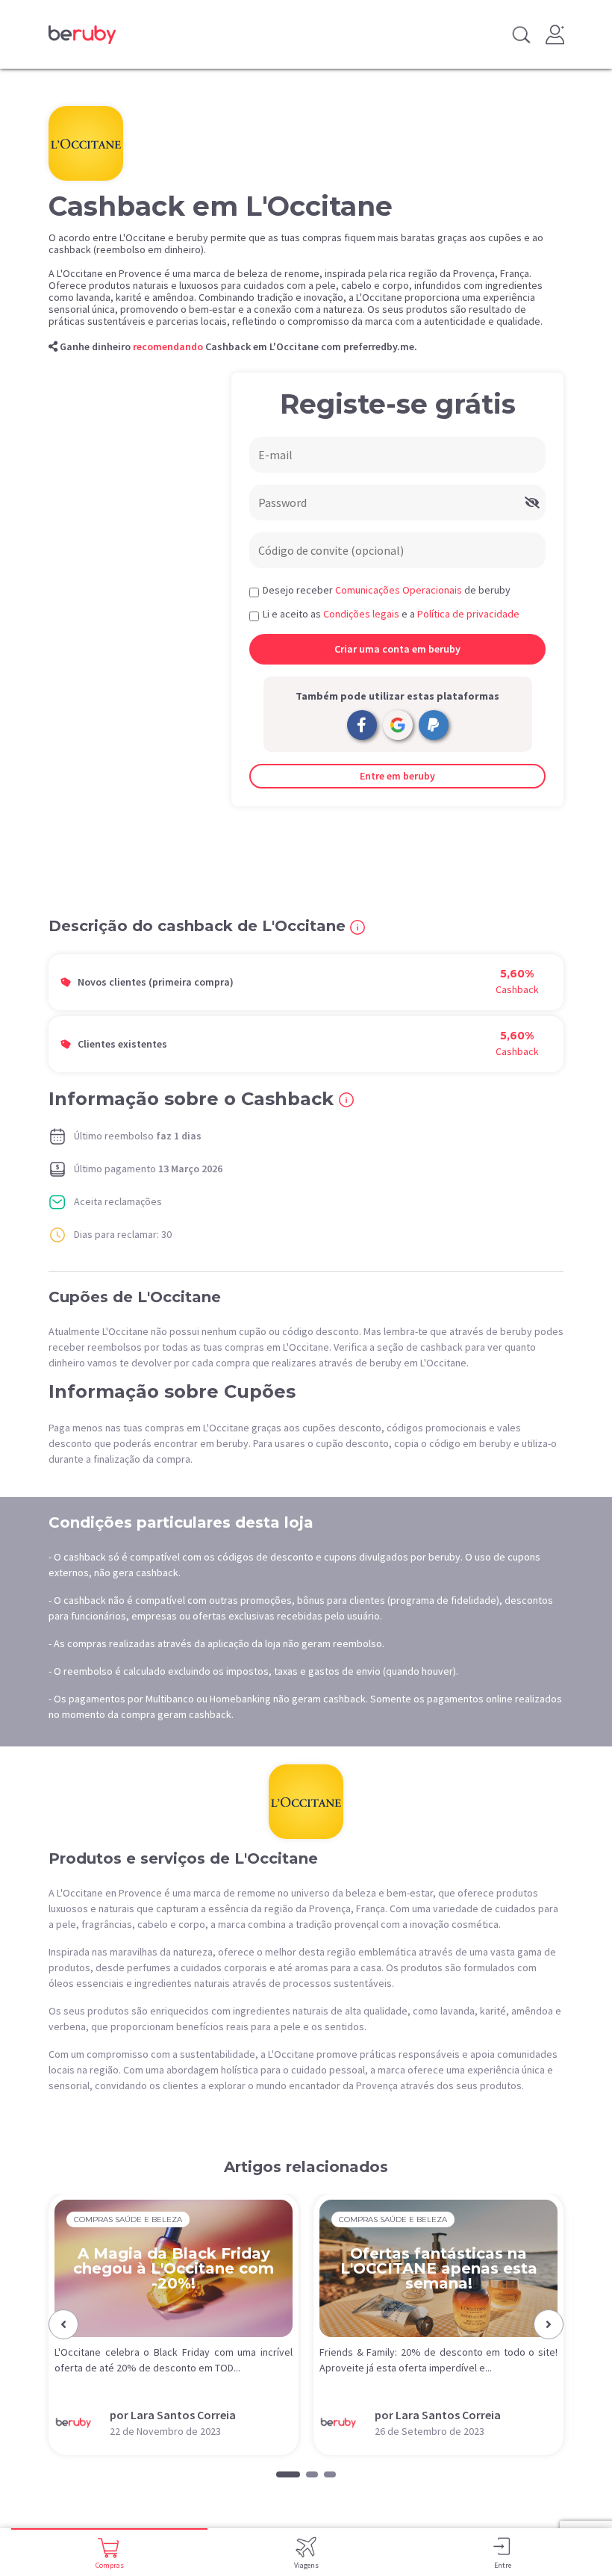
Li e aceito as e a (391, 614)
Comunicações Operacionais (399, 590)
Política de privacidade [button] (468, 614)
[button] (63, 2324)
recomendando (168, 346)
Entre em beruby (397, 776)
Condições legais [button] (361, 614)
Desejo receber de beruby (387, 590)
